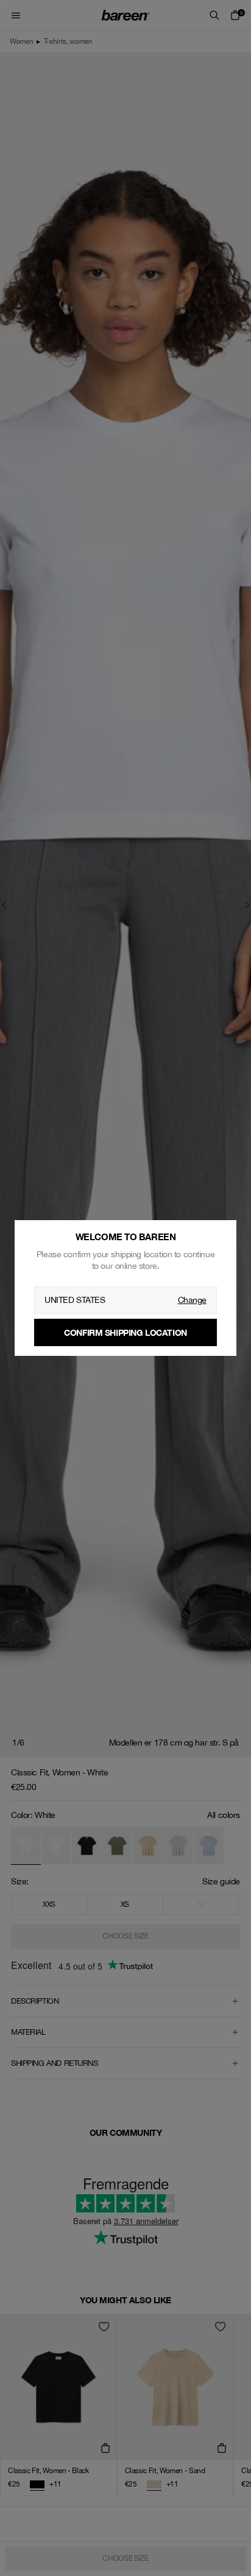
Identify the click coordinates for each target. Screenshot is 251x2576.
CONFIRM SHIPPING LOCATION (125, 1332)
